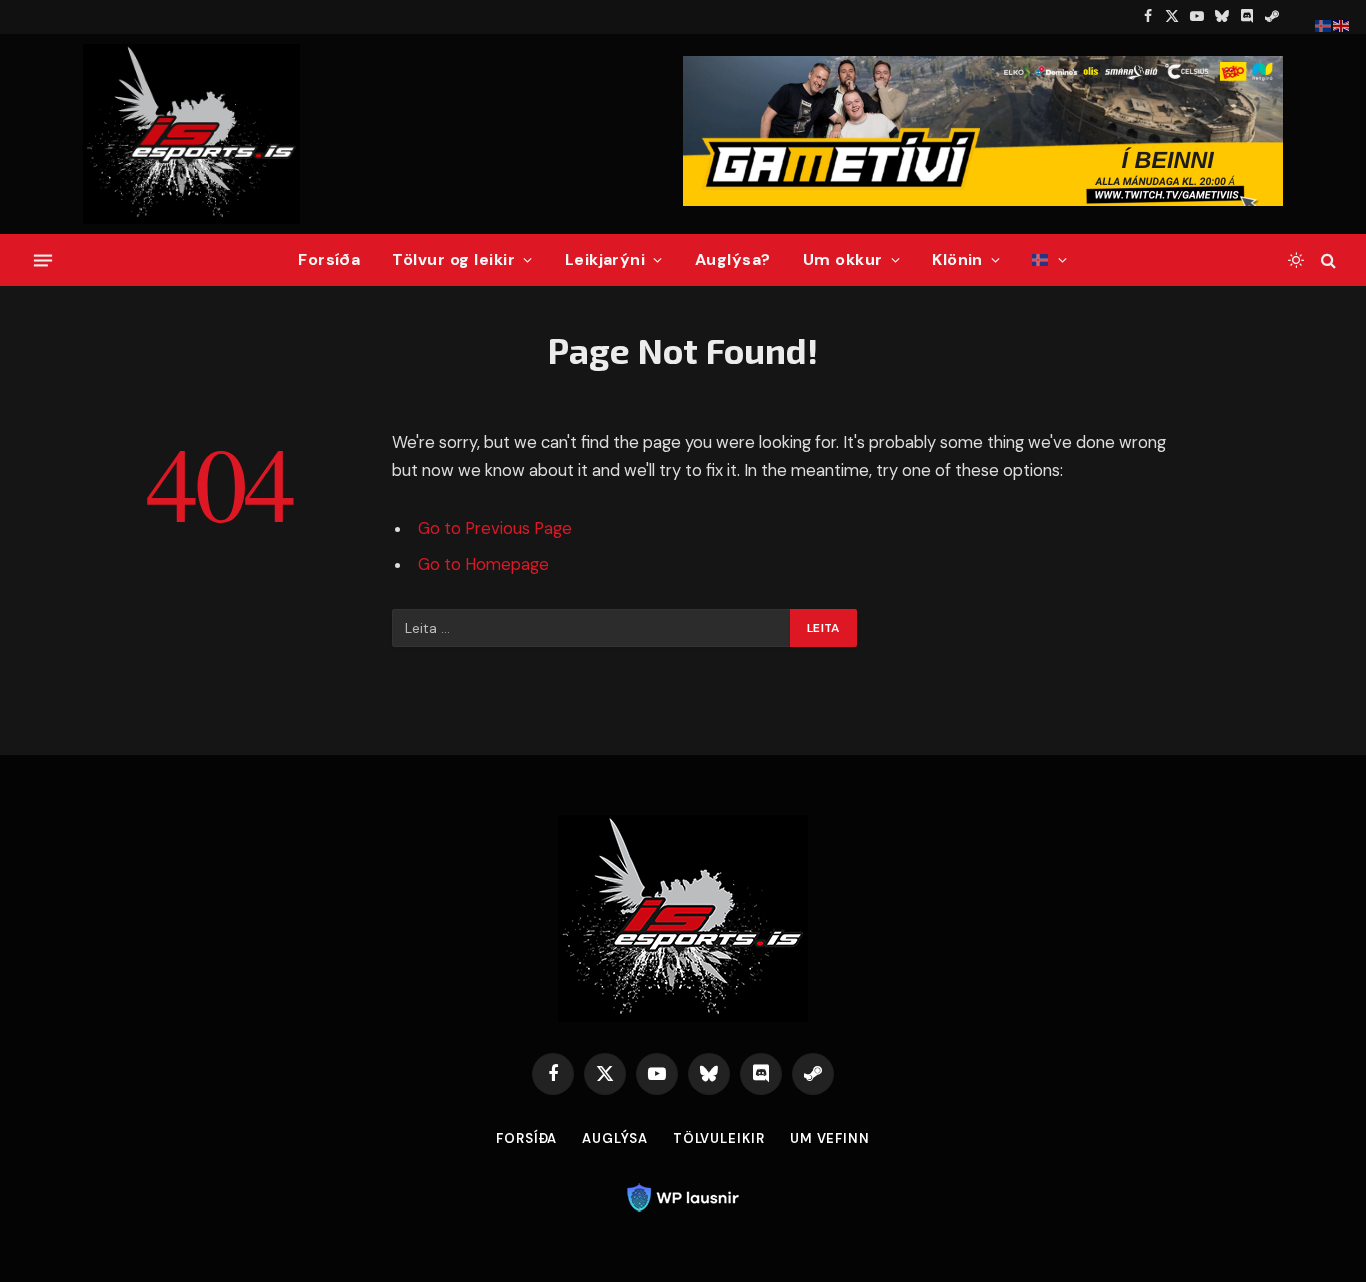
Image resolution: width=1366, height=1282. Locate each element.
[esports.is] (191, 134)
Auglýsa (614, 1138)
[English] (1342, 25)
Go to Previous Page (495, 528)
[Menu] (43, 260)
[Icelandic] (1049, 260)
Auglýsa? (733, 259)
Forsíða (329, 259)
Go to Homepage (483, 564)
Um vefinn (830, 1138)
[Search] (1326, 260)
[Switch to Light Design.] (1296, 260)
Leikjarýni (605, 259)
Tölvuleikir (719, 1138)
